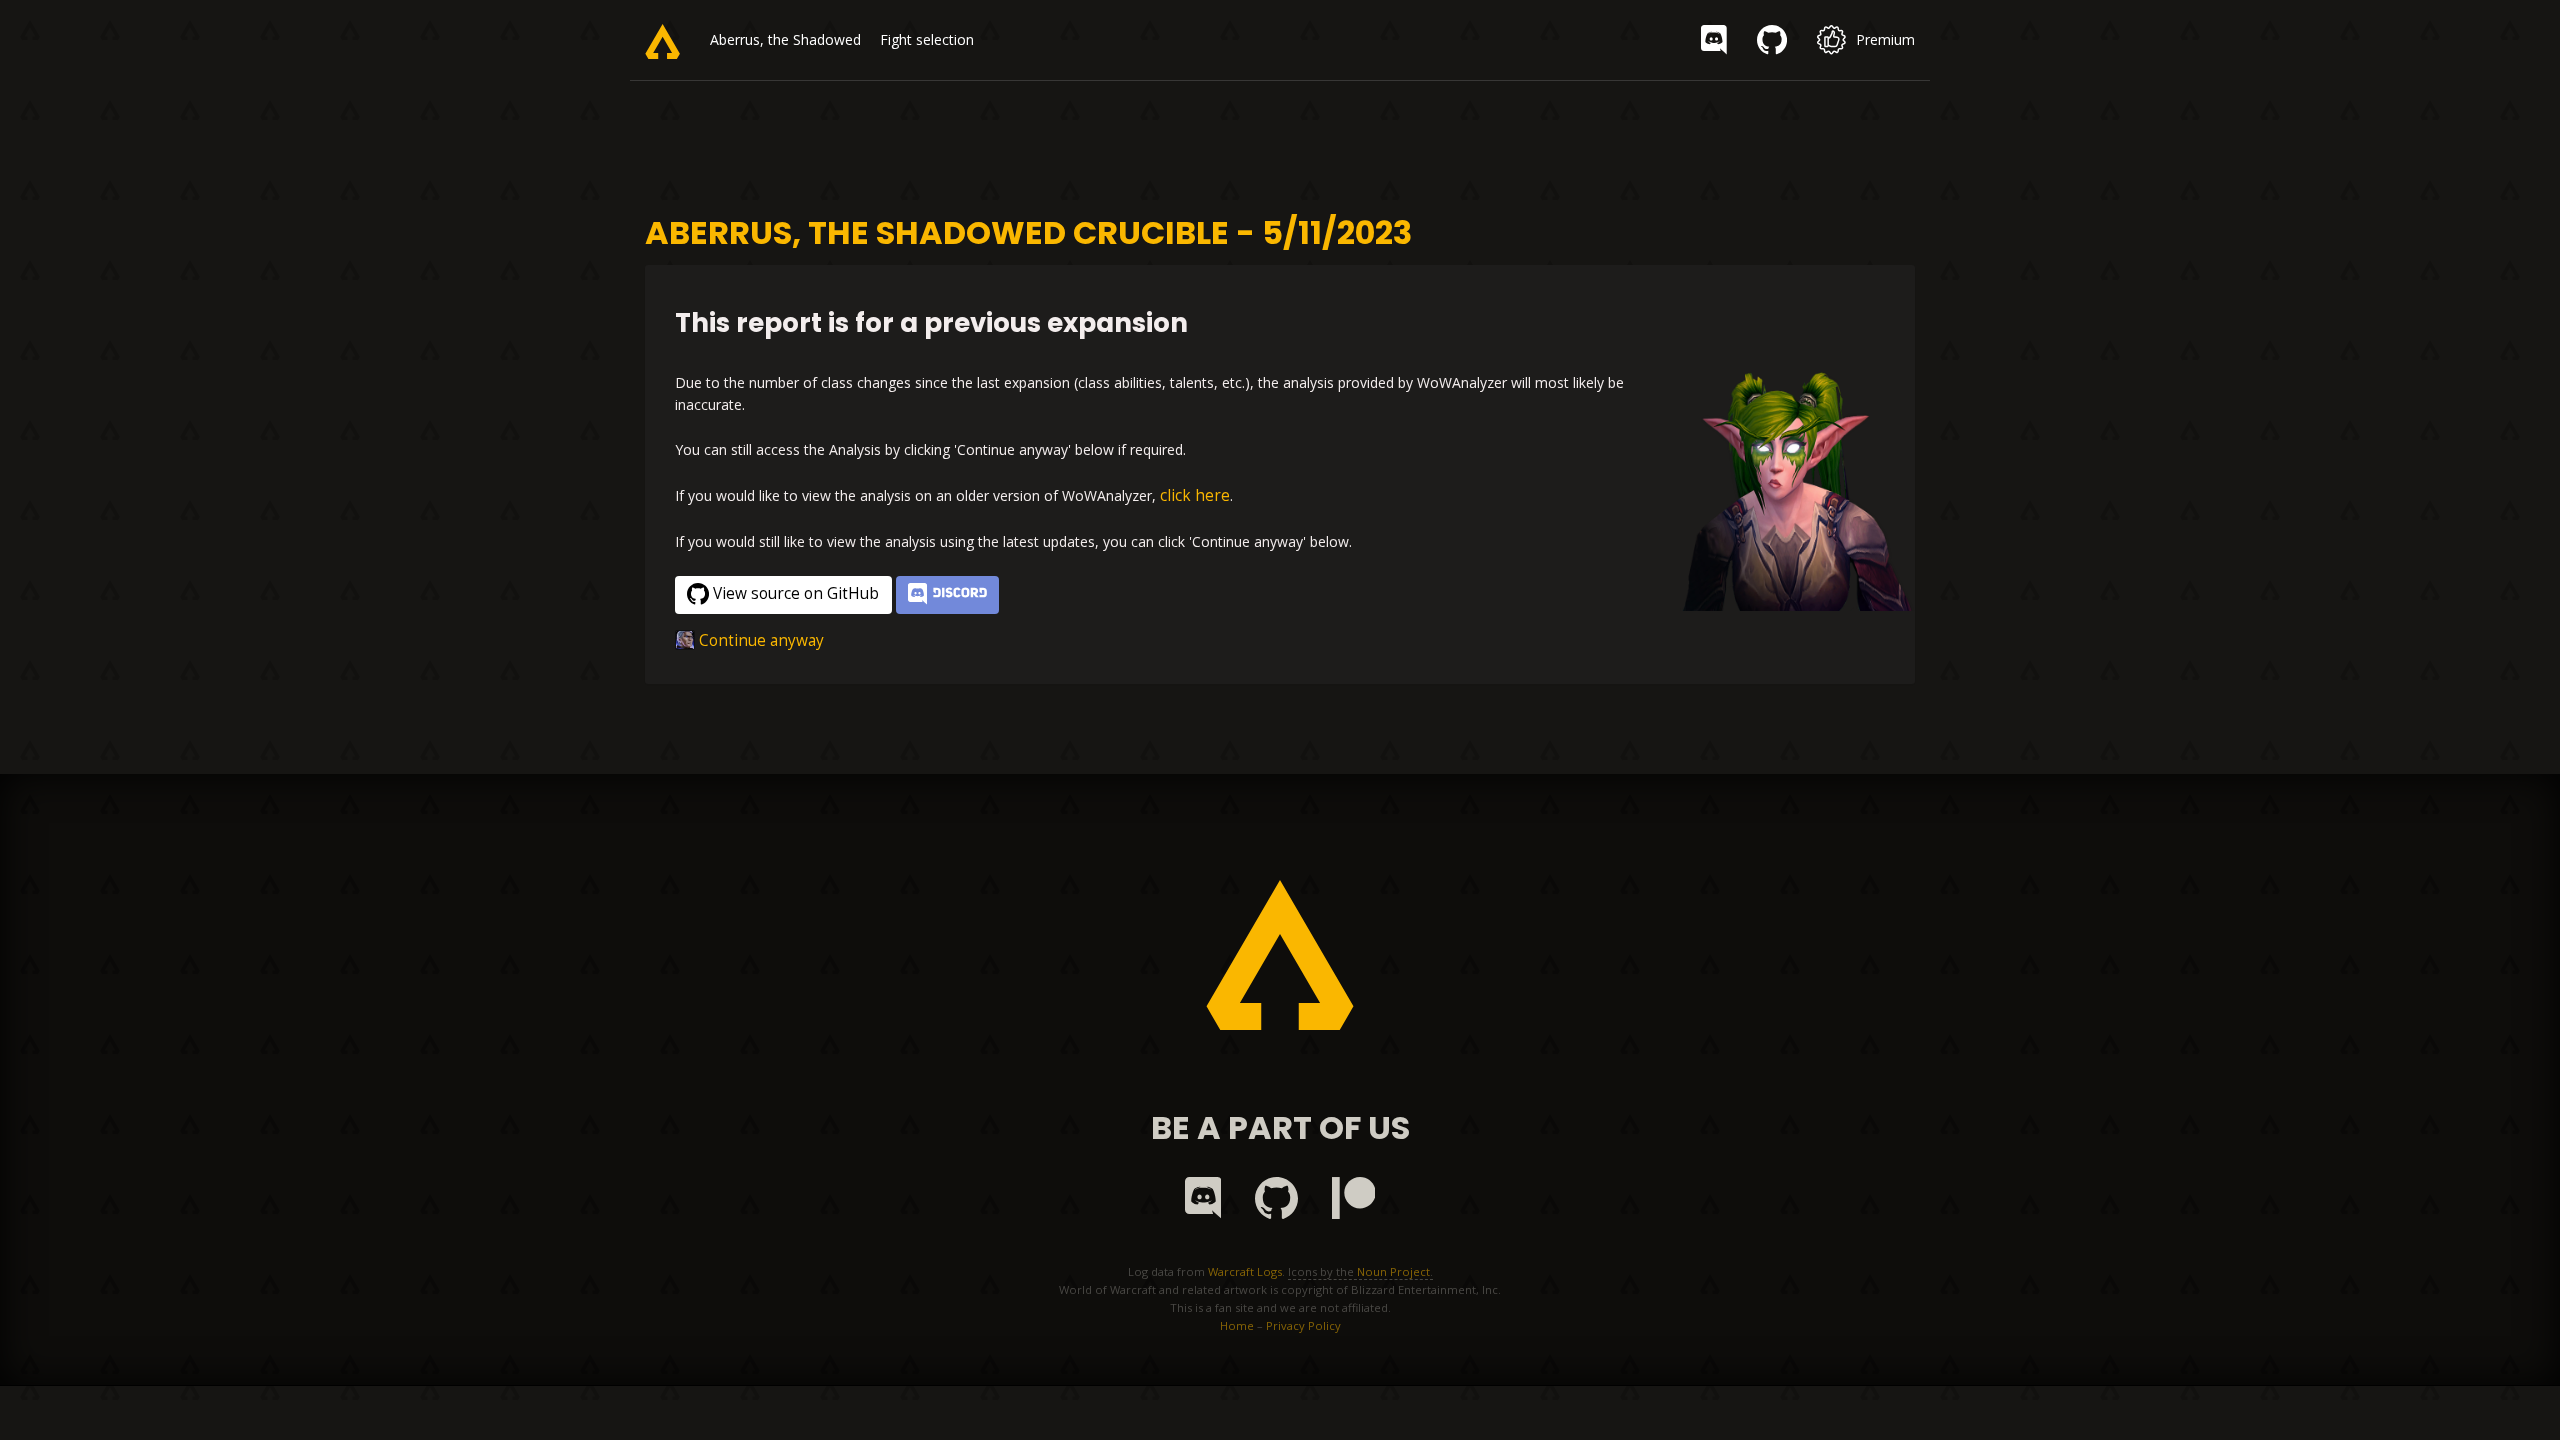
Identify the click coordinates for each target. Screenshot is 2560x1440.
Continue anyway (761, 640)
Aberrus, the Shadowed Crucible (813, 39)
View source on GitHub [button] (796, 593)
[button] (947, 595)
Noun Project (1393, 1271)
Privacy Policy (1303, 1325)
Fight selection (927, 39)
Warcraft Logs (1245, 1271)
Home (1237, 1325)
